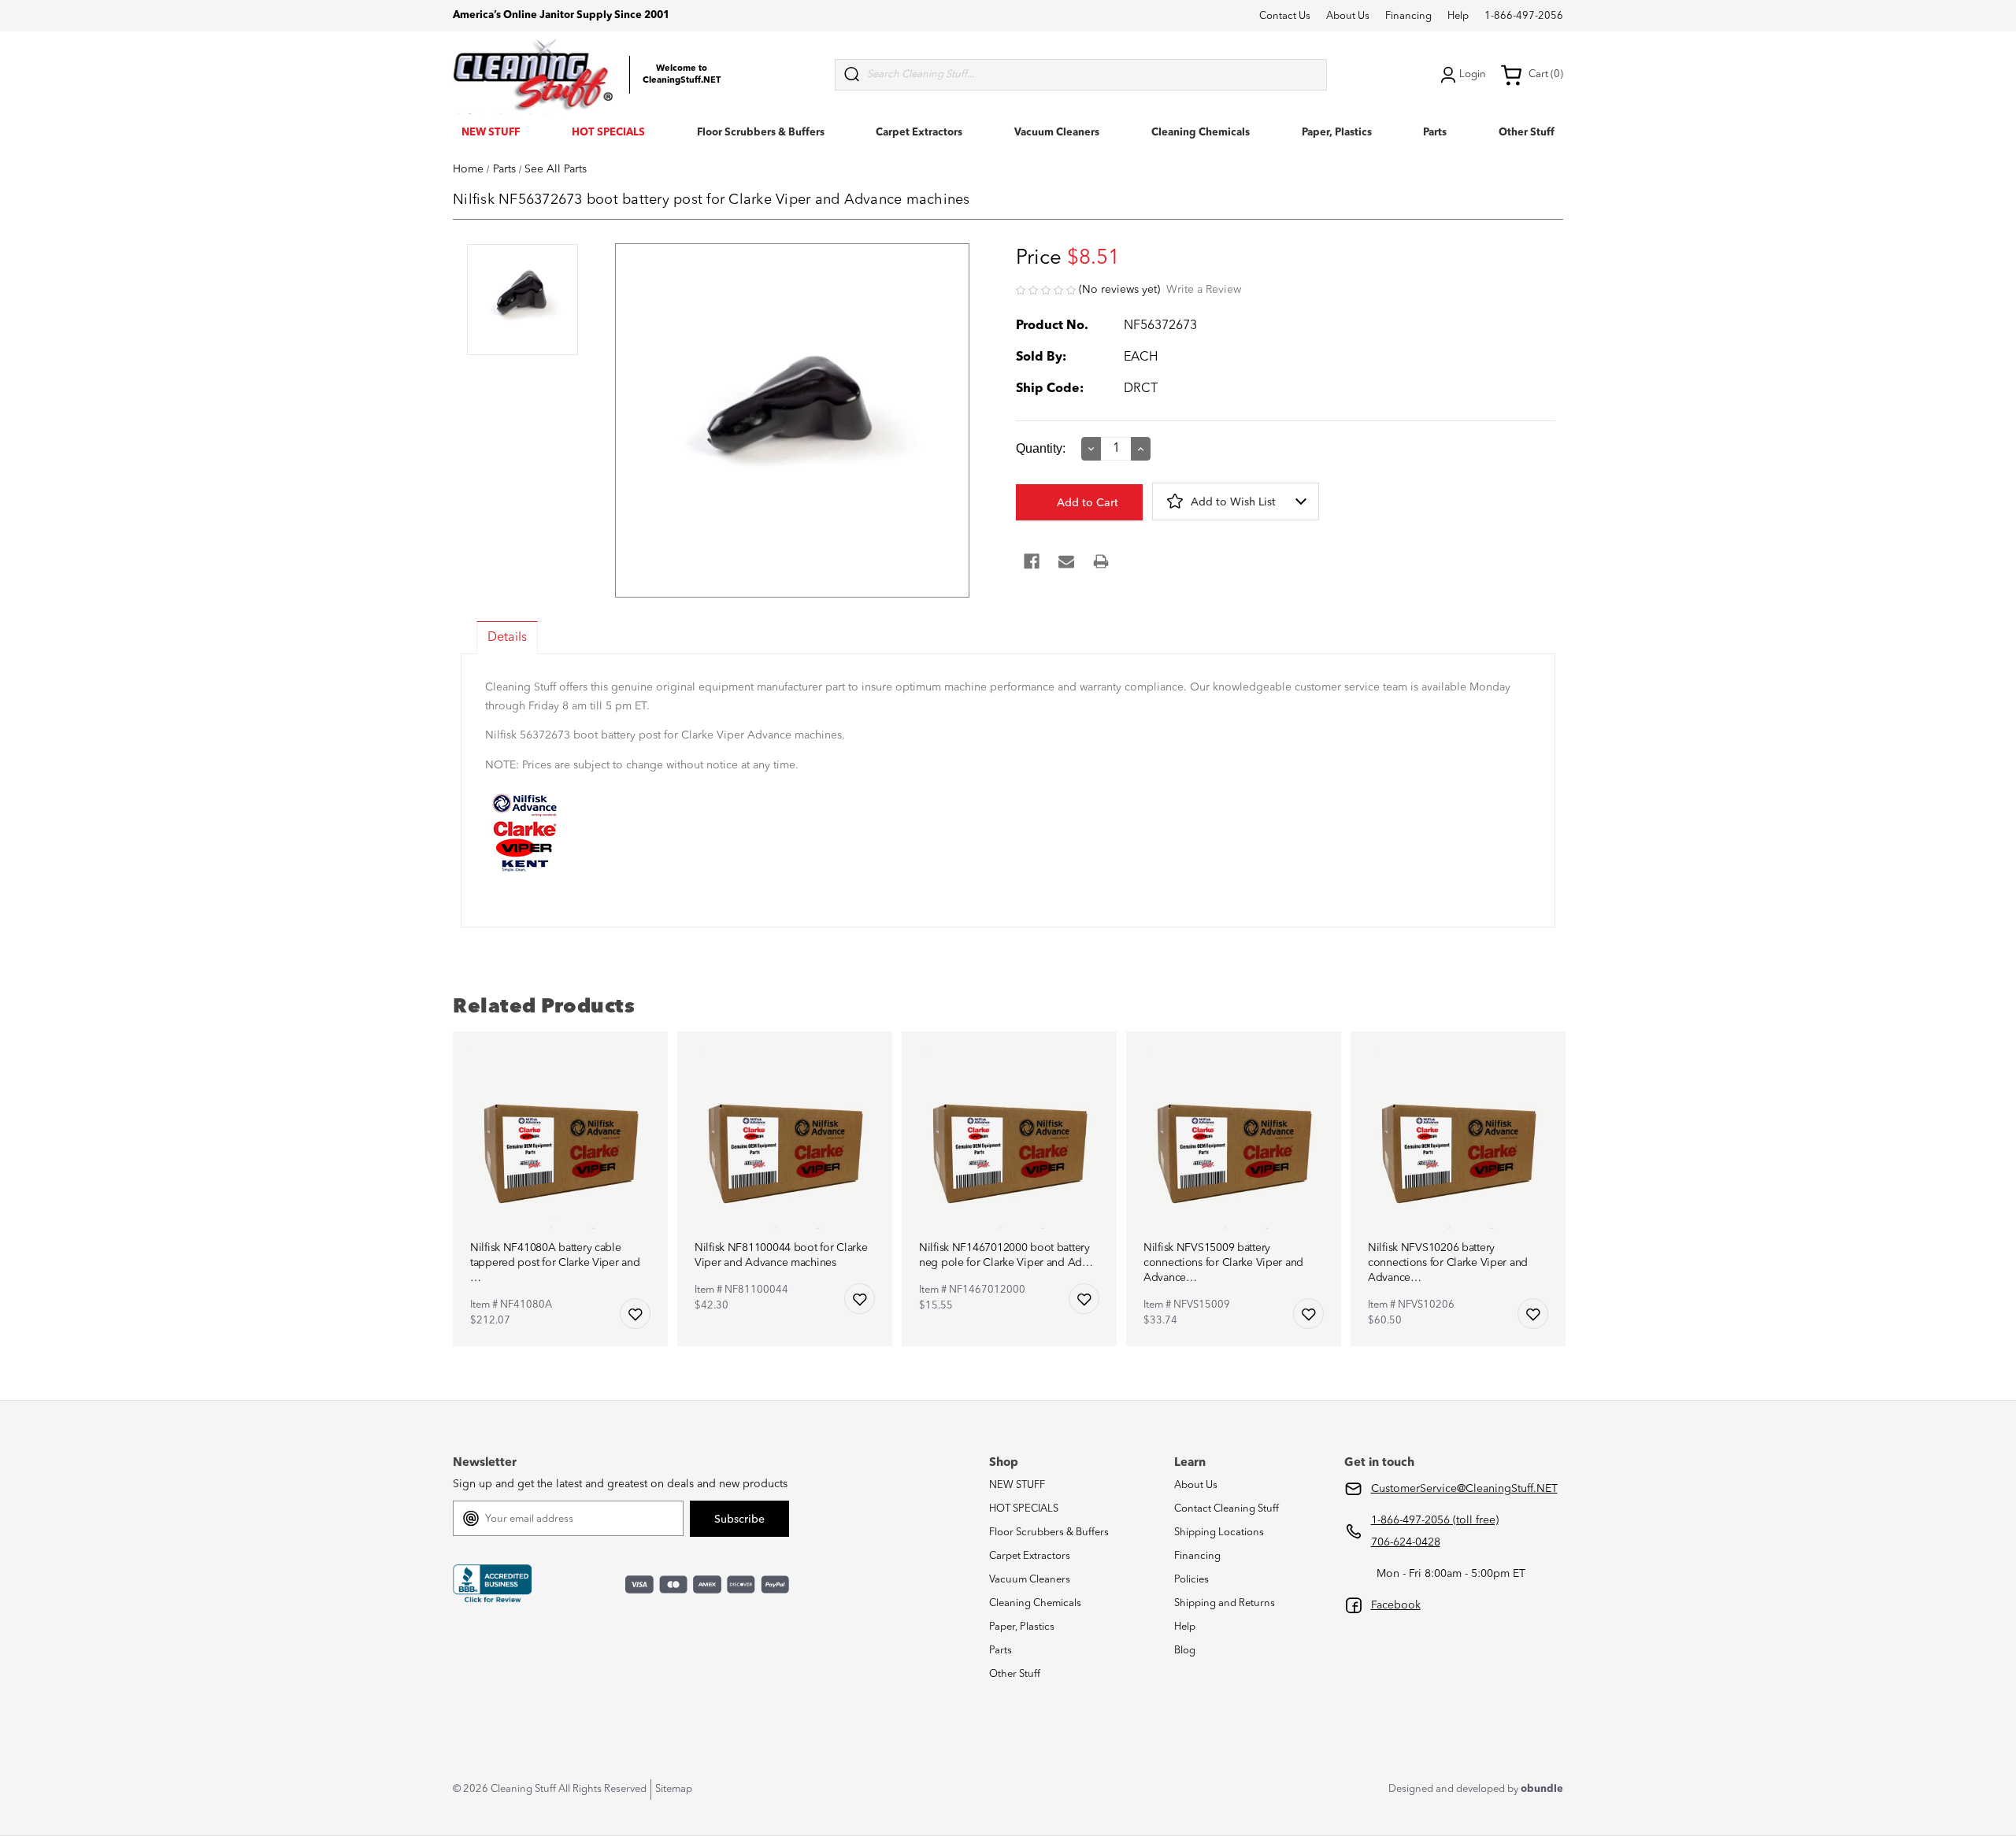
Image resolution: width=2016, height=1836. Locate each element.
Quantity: (1041, 448)
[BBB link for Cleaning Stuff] (492, 1584)
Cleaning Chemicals (1201, 133)
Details (507, 638)
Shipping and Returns (1225, 1603)
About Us (1348, 16)
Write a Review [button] (1204, 290)
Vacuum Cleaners (1057, 133)
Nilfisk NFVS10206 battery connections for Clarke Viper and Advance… (1448, 1263)
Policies (1191, 1580)
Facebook (1396, 1605)
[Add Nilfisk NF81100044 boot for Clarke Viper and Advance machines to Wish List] (860, 1299)
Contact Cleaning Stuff (1227, 1509)
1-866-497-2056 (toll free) (1435, 1520)
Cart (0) (1546, 74)
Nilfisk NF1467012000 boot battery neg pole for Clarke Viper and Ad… (1006, 1255)
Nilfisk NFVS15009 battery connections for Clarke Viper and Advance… (1223, 1263)
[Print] (1101, 561)
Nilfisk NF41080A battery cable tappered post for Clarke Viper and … (555, 1263)
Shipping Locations (1219, 1532)
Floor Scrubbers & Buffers (761, 133)
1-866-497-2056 (1524, 16)
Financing (1408, 16)
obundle (1542, 1789)
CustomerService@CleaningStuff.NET (1464, 1489)
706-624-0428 (1406, 1542)
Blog (1185, 1651)
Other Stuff (1527, 133)
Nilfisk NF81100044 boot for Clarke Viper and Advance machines (781, 1255)
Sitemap (674, 1789)
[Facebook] (1032, 561)
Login (1473, 74)
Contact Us (1285, 16)
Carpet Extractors (919, 133)
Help (1458, 16)
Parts (1435, 133)
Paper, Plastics (1337, 133)
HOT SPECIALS (608, 133)
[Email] (1066, 561)
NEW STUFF (491, 133)
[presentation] (523, 301)
